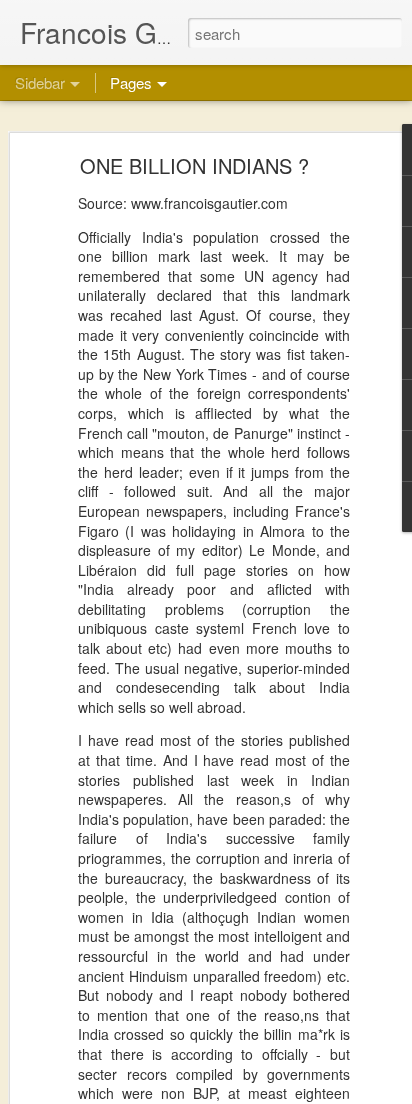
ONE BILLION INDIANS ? (194, 165)
